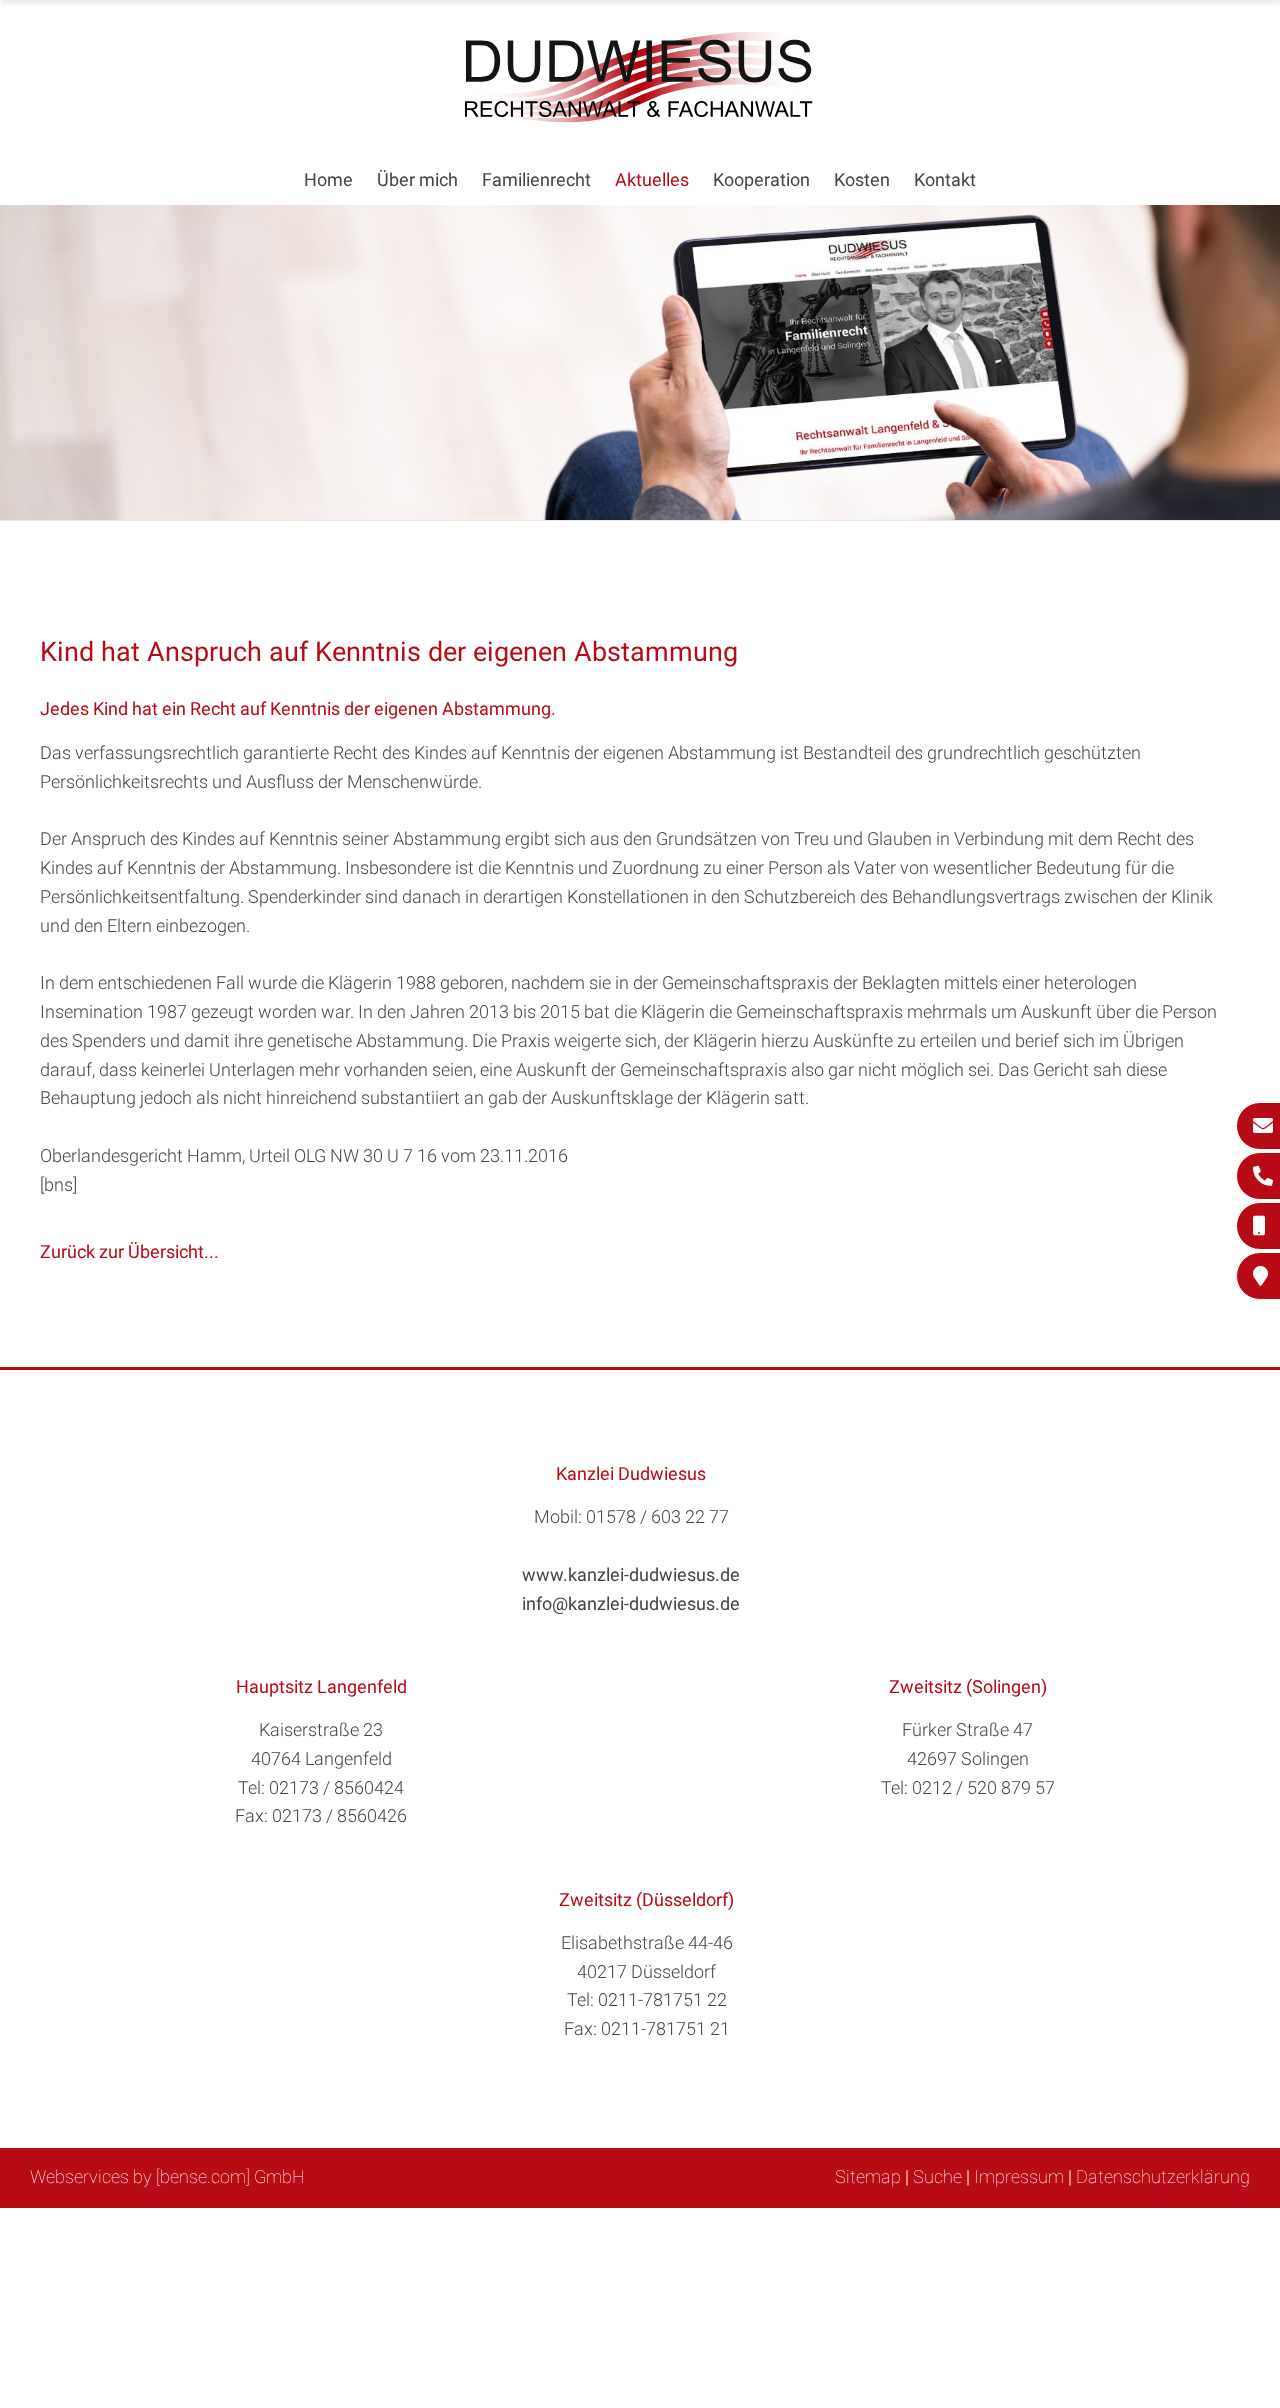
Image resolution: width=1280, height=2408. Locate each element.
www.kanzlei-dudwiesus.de (631, 1574)
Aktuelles (652, 179)
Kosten (862, 179)
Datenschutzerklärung (1163, 2176)
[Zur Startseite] (640, 116)
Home (328, 179)
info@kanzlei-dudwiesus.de (631, 1603)
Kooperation (761, 179)
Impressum (1019, 2176)
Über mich (417, 179)
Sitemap (868, 2176)
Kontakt (945, 179)
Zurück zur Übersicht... (129, 1251)
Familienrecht (536, 179)
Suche (937, 2176)
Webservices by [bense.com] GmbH (167, 2176)
